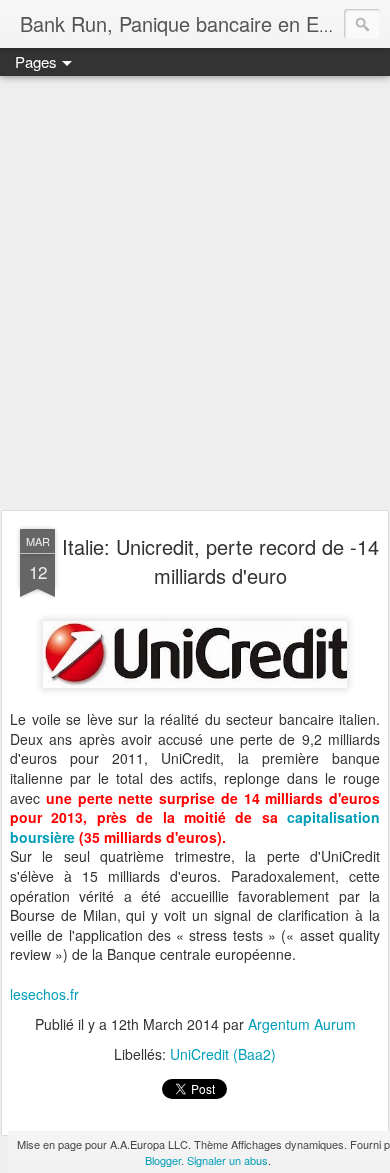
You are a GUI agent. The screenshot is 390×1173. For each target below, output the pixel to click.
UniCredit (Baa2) (223, 1054)
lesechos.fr (44, 994)
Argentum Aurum (302, 1024)
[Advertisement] (195, 294)
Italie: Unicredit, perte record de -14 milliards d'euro (220, 561)
